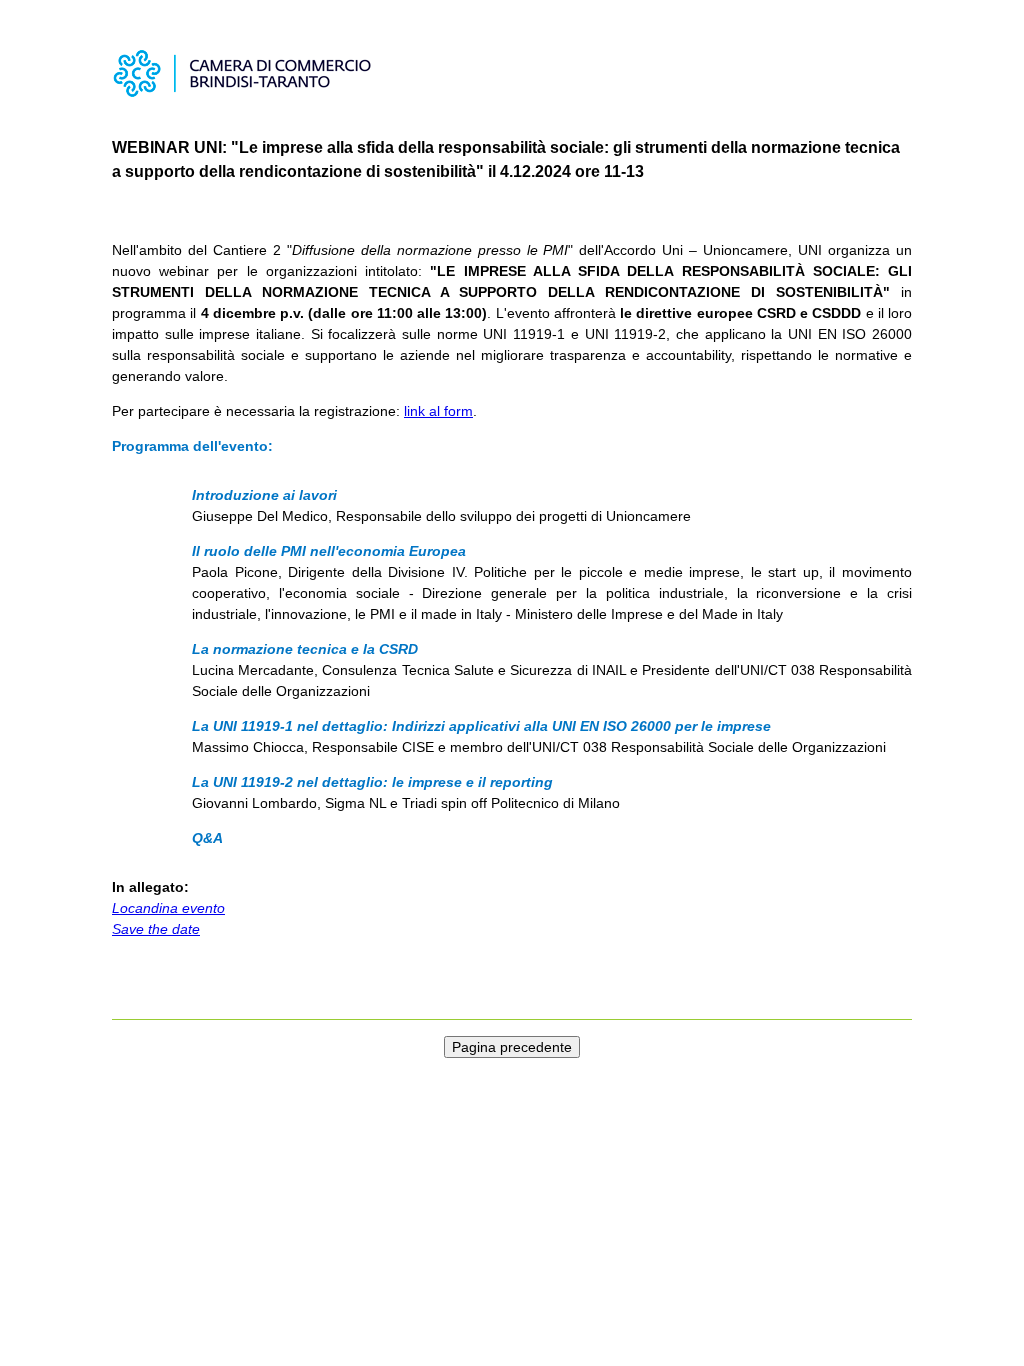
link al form (438, 411)
